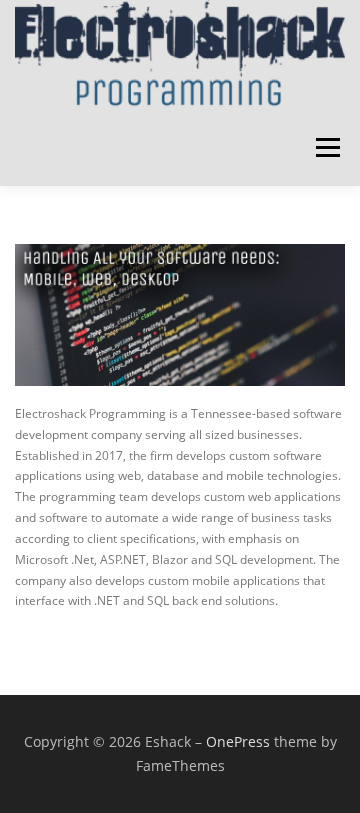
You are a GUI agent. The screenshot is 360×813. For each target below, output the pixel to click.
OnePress (238, 741)
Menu (326, 148)
